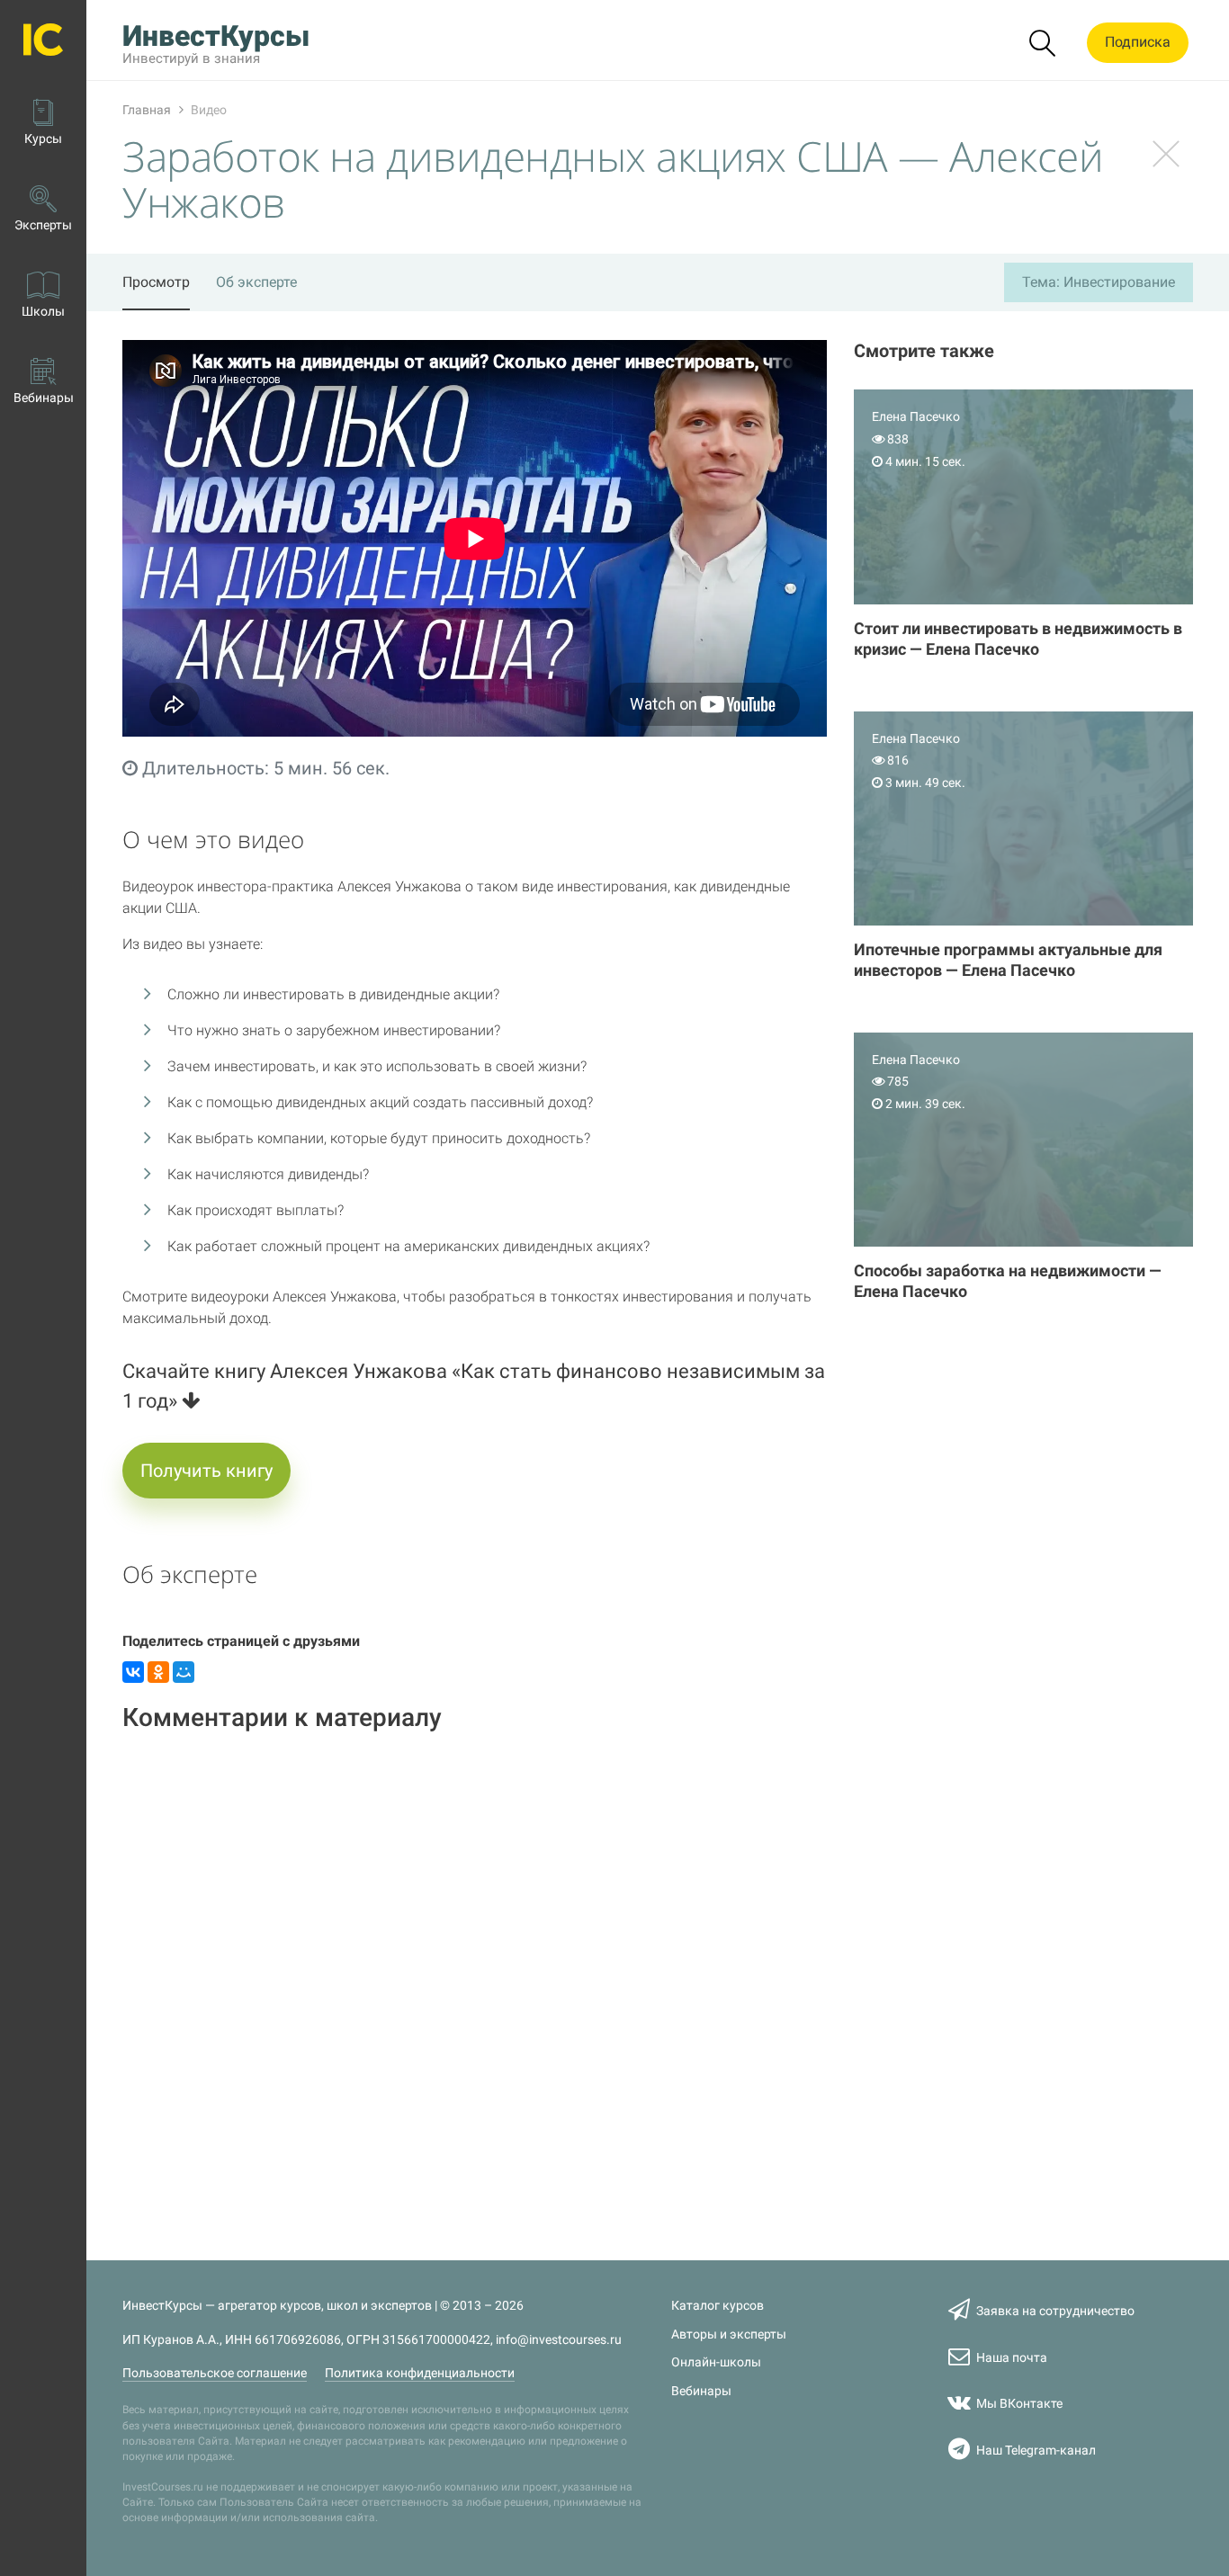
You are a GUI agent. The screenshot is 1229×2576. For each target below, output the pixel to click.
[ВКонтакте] (133, 1672)
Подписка (1138, 42)
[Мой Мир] (184, 1672)
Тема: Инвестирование (1099, 282)
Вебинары (701, 2391)
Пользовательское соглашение (215, 2373)
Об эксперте (256, 282)
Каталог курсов (718, 2306)
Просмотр (156, 282)
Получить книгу (206, 1471)
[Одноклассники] (158, 1672)
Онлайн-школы (716, 2362)
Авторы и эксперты (729, 2334)
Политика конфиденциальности (420, 2373)
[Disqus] (475, 1975)
